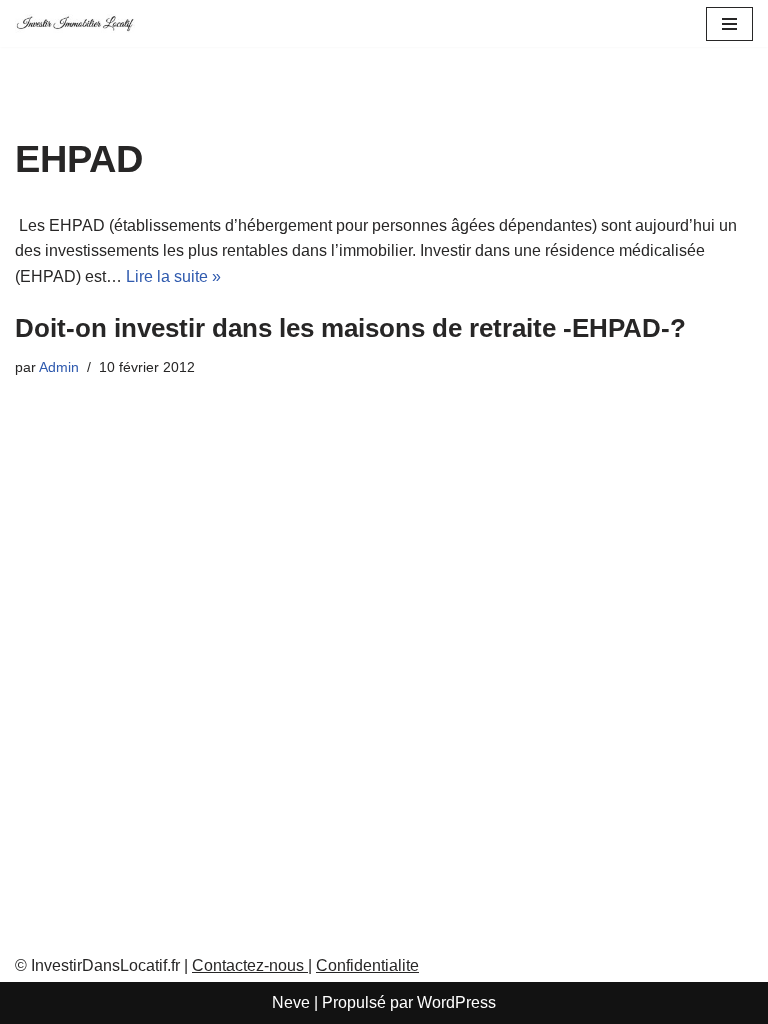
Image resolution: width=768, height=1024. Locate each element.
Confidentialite (367, 965)
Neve (291, 1002)
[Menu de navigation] (729, 24)
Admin (59, 367)
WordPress (456, 1002)
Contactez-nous (250, 965)
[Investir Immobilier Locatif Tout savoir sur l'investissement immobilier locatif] (75, 23)
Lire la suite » (173, 276)
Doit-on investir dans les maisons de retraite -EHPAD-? (350, 328)
